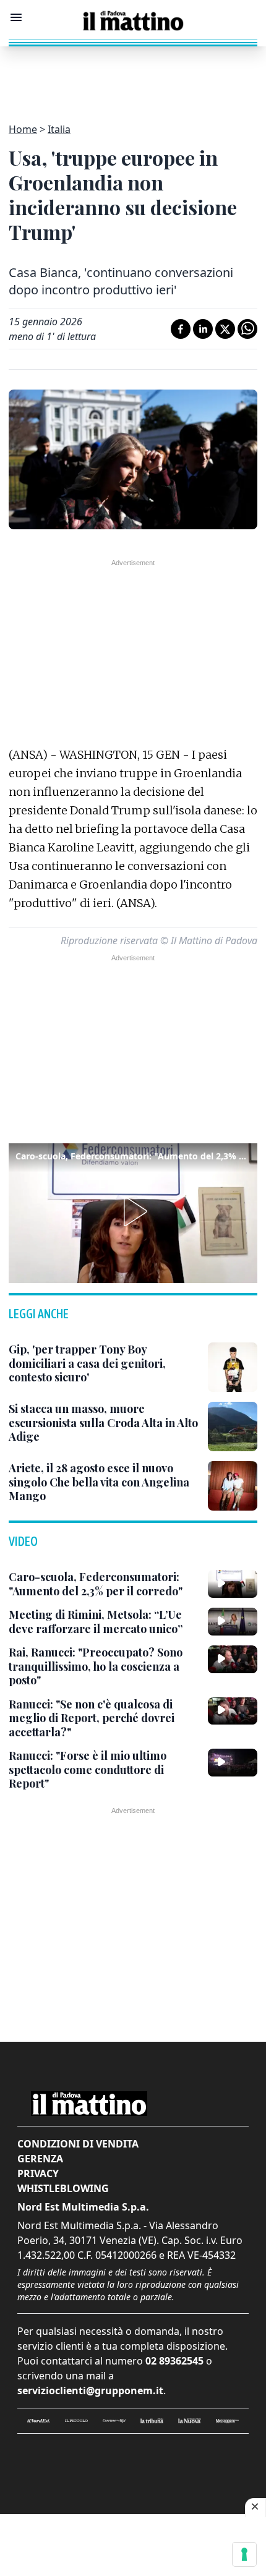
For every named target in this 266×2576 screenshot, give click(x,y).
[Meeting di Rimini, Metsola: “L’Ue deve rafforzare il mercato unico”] (233, 1621)
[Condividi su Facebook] (181, 329)
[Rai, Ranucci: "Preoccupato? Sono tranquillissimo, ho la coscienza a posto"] (233, 1659)
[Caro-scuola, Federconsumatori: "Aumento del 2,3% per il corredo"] (233, 1584)
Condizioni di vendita (78, 2144)
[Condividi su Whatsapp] (247, 329)
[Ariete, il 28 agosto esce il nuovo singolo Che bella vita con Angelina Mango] (233, 1486)
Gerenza (40, 2159)
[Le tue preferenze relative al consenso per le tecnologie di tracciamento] (244, 2554)
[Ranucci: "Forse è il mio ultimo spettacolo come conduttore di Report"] (233, 1762)
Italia (59, 129)
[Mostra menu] (16, 17)
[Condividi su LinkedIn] (203, 329)
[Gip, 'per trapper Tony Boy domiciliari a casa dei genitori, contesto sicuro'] (233, 1367)
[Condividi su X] (225, 329)
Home (23, 129)
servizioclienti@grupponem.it (90, 2390)
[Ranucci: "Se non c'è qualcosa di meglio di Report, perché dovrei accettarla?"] (233, 1711)
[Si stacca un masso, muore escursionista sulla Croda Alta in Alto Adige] (233, 1427)
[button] (133, 1211)
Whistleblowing (63, 2188)
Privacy (38, 2173)
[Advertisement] (133, 77)
